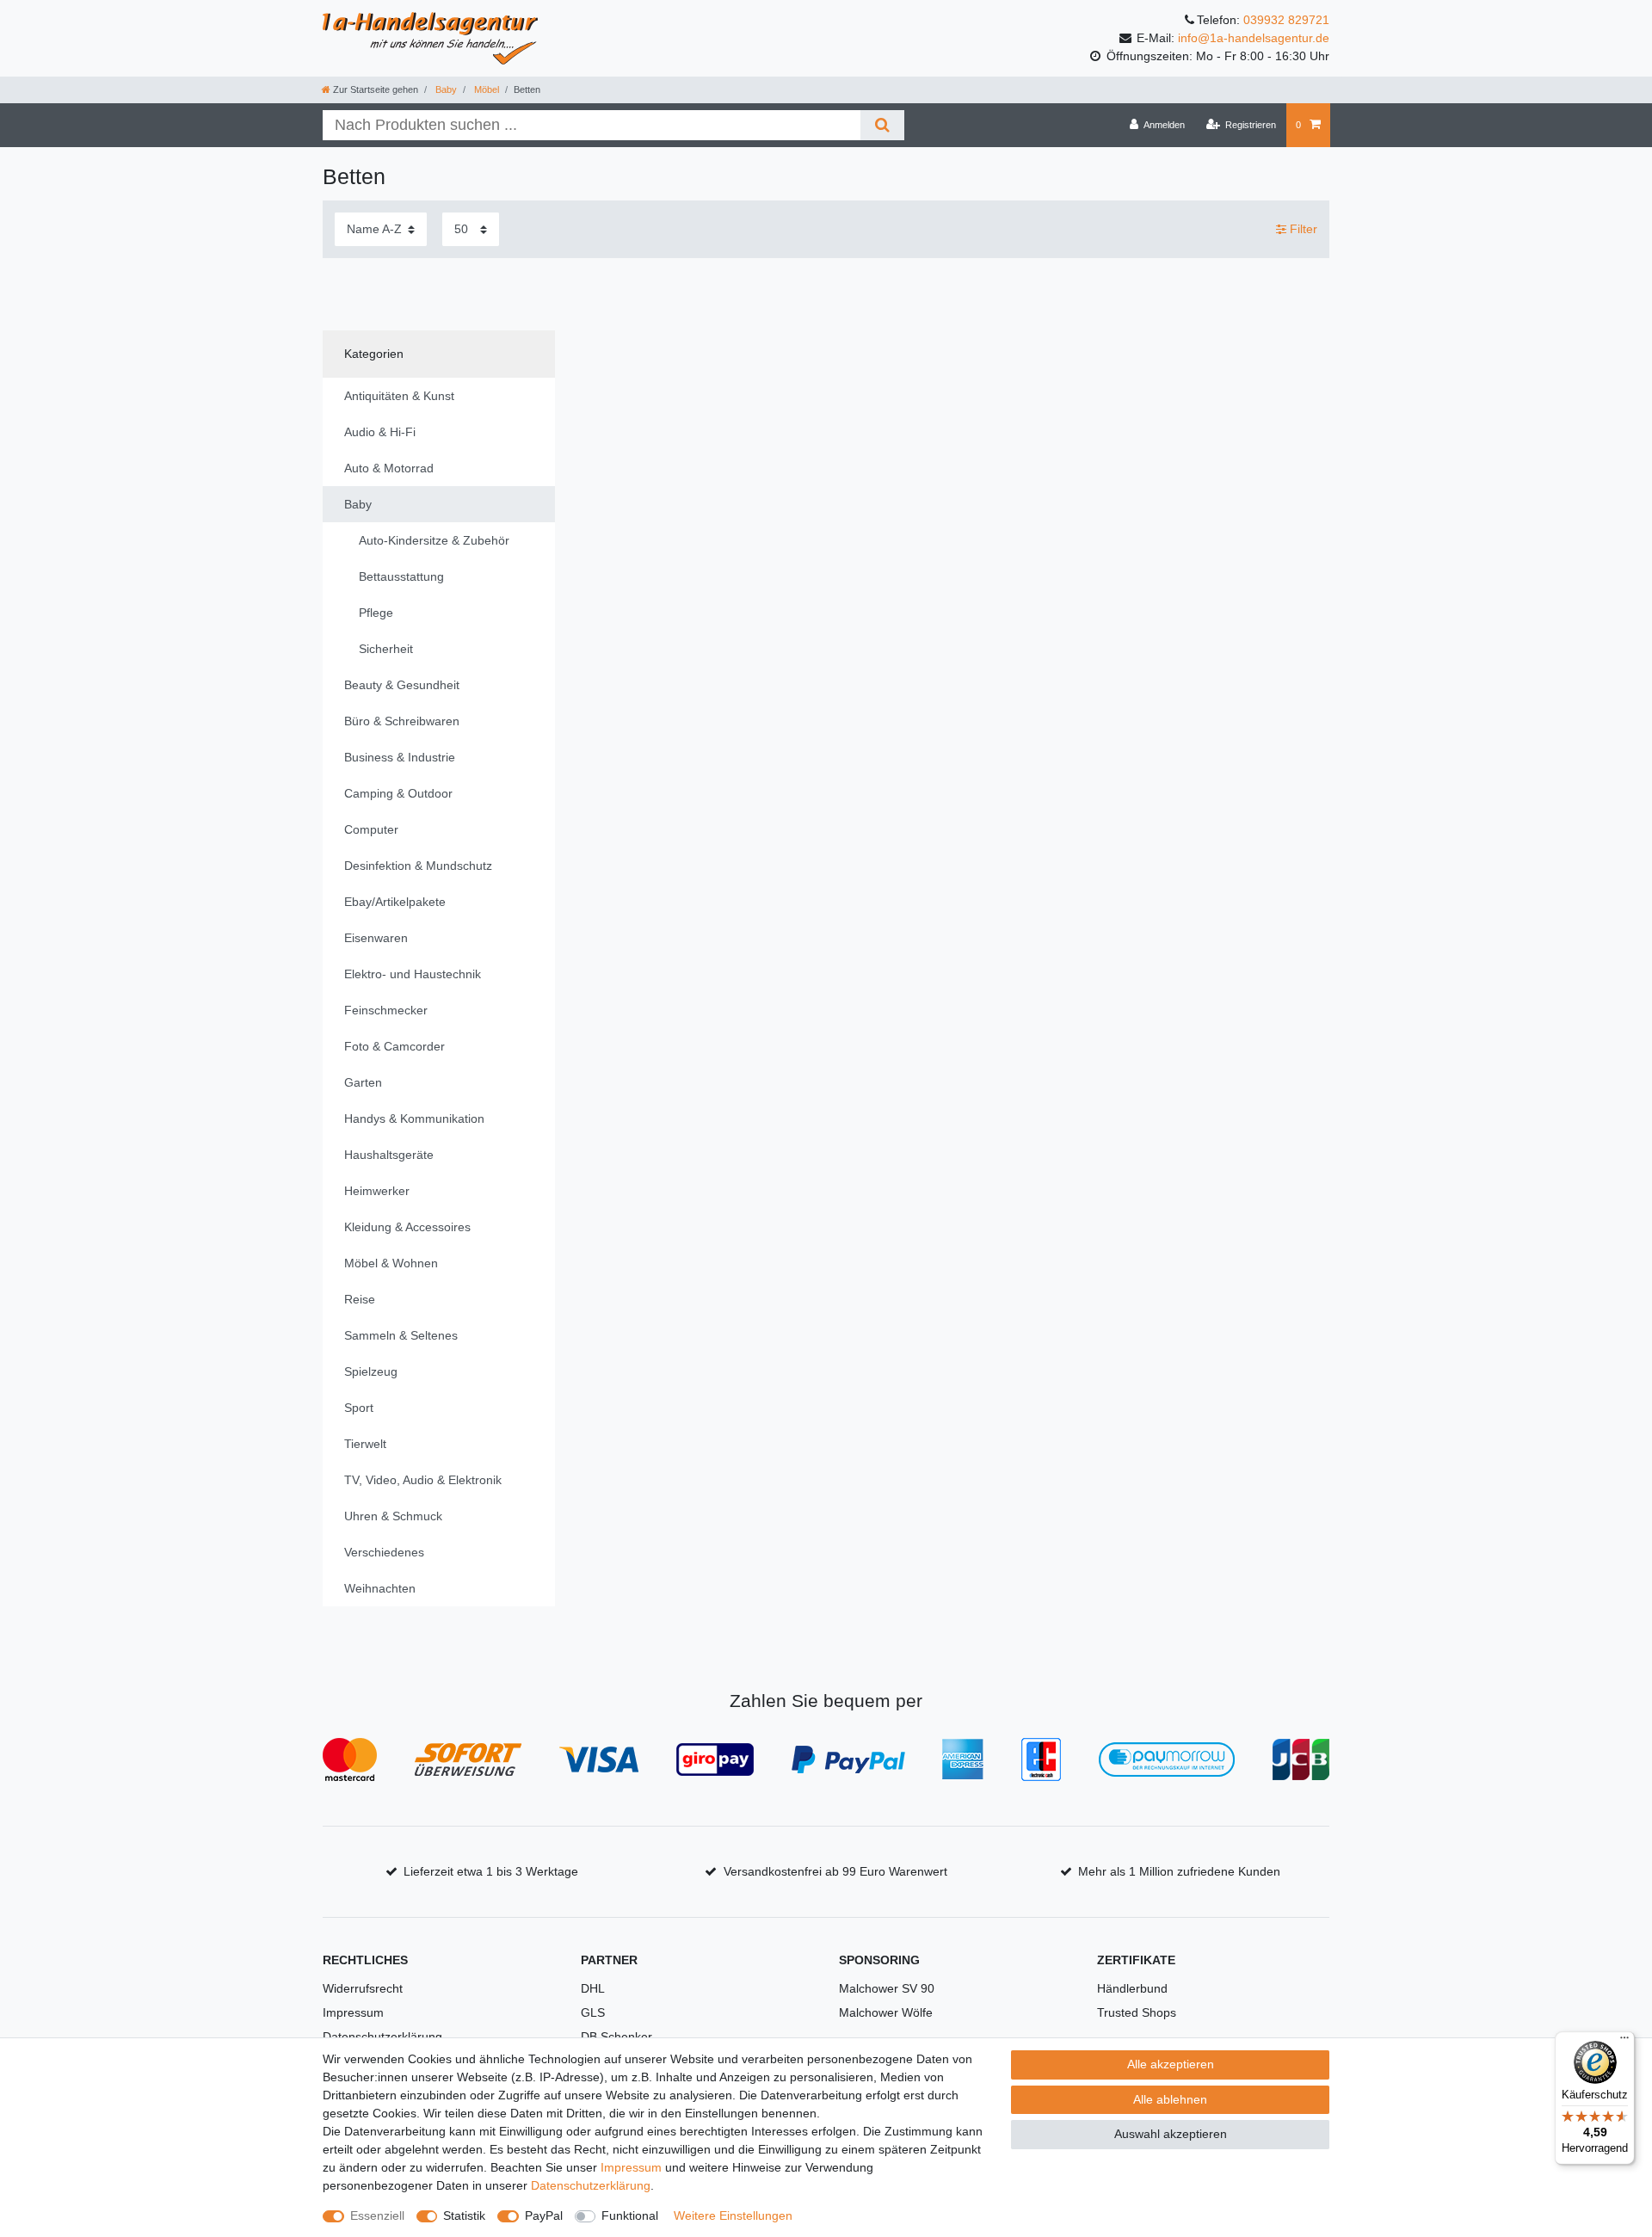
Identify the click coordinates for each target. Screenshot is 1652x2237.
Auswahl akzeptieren (1171, 2134)
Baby (445, 89)
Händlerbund (1132, 1988)
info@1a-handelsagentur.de (1254, 38)
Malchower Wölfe (886, 2012)
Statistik (464, 2215)
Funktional (630, 2215)
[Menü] (1624, 2042)
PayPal (544, 2215)
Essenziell (377, 2215)
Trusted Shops (1137, 2012)
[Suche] (882, 125)
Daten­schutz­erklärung (591, 2185)
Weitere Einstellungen (733, 2215)
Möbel (485, 89)
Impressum (353, 2012)
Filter (1302, 229)
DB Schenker (616, 2037)
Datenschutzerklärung (382, 2037)
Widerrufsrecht (363, 1988)
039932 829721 (1286, 20)
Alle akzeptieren (1171, 2064)
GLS (593, 2012)
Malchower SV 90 (887, 1988)
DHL (593, 1988)
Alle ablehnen (1170, 2099)
